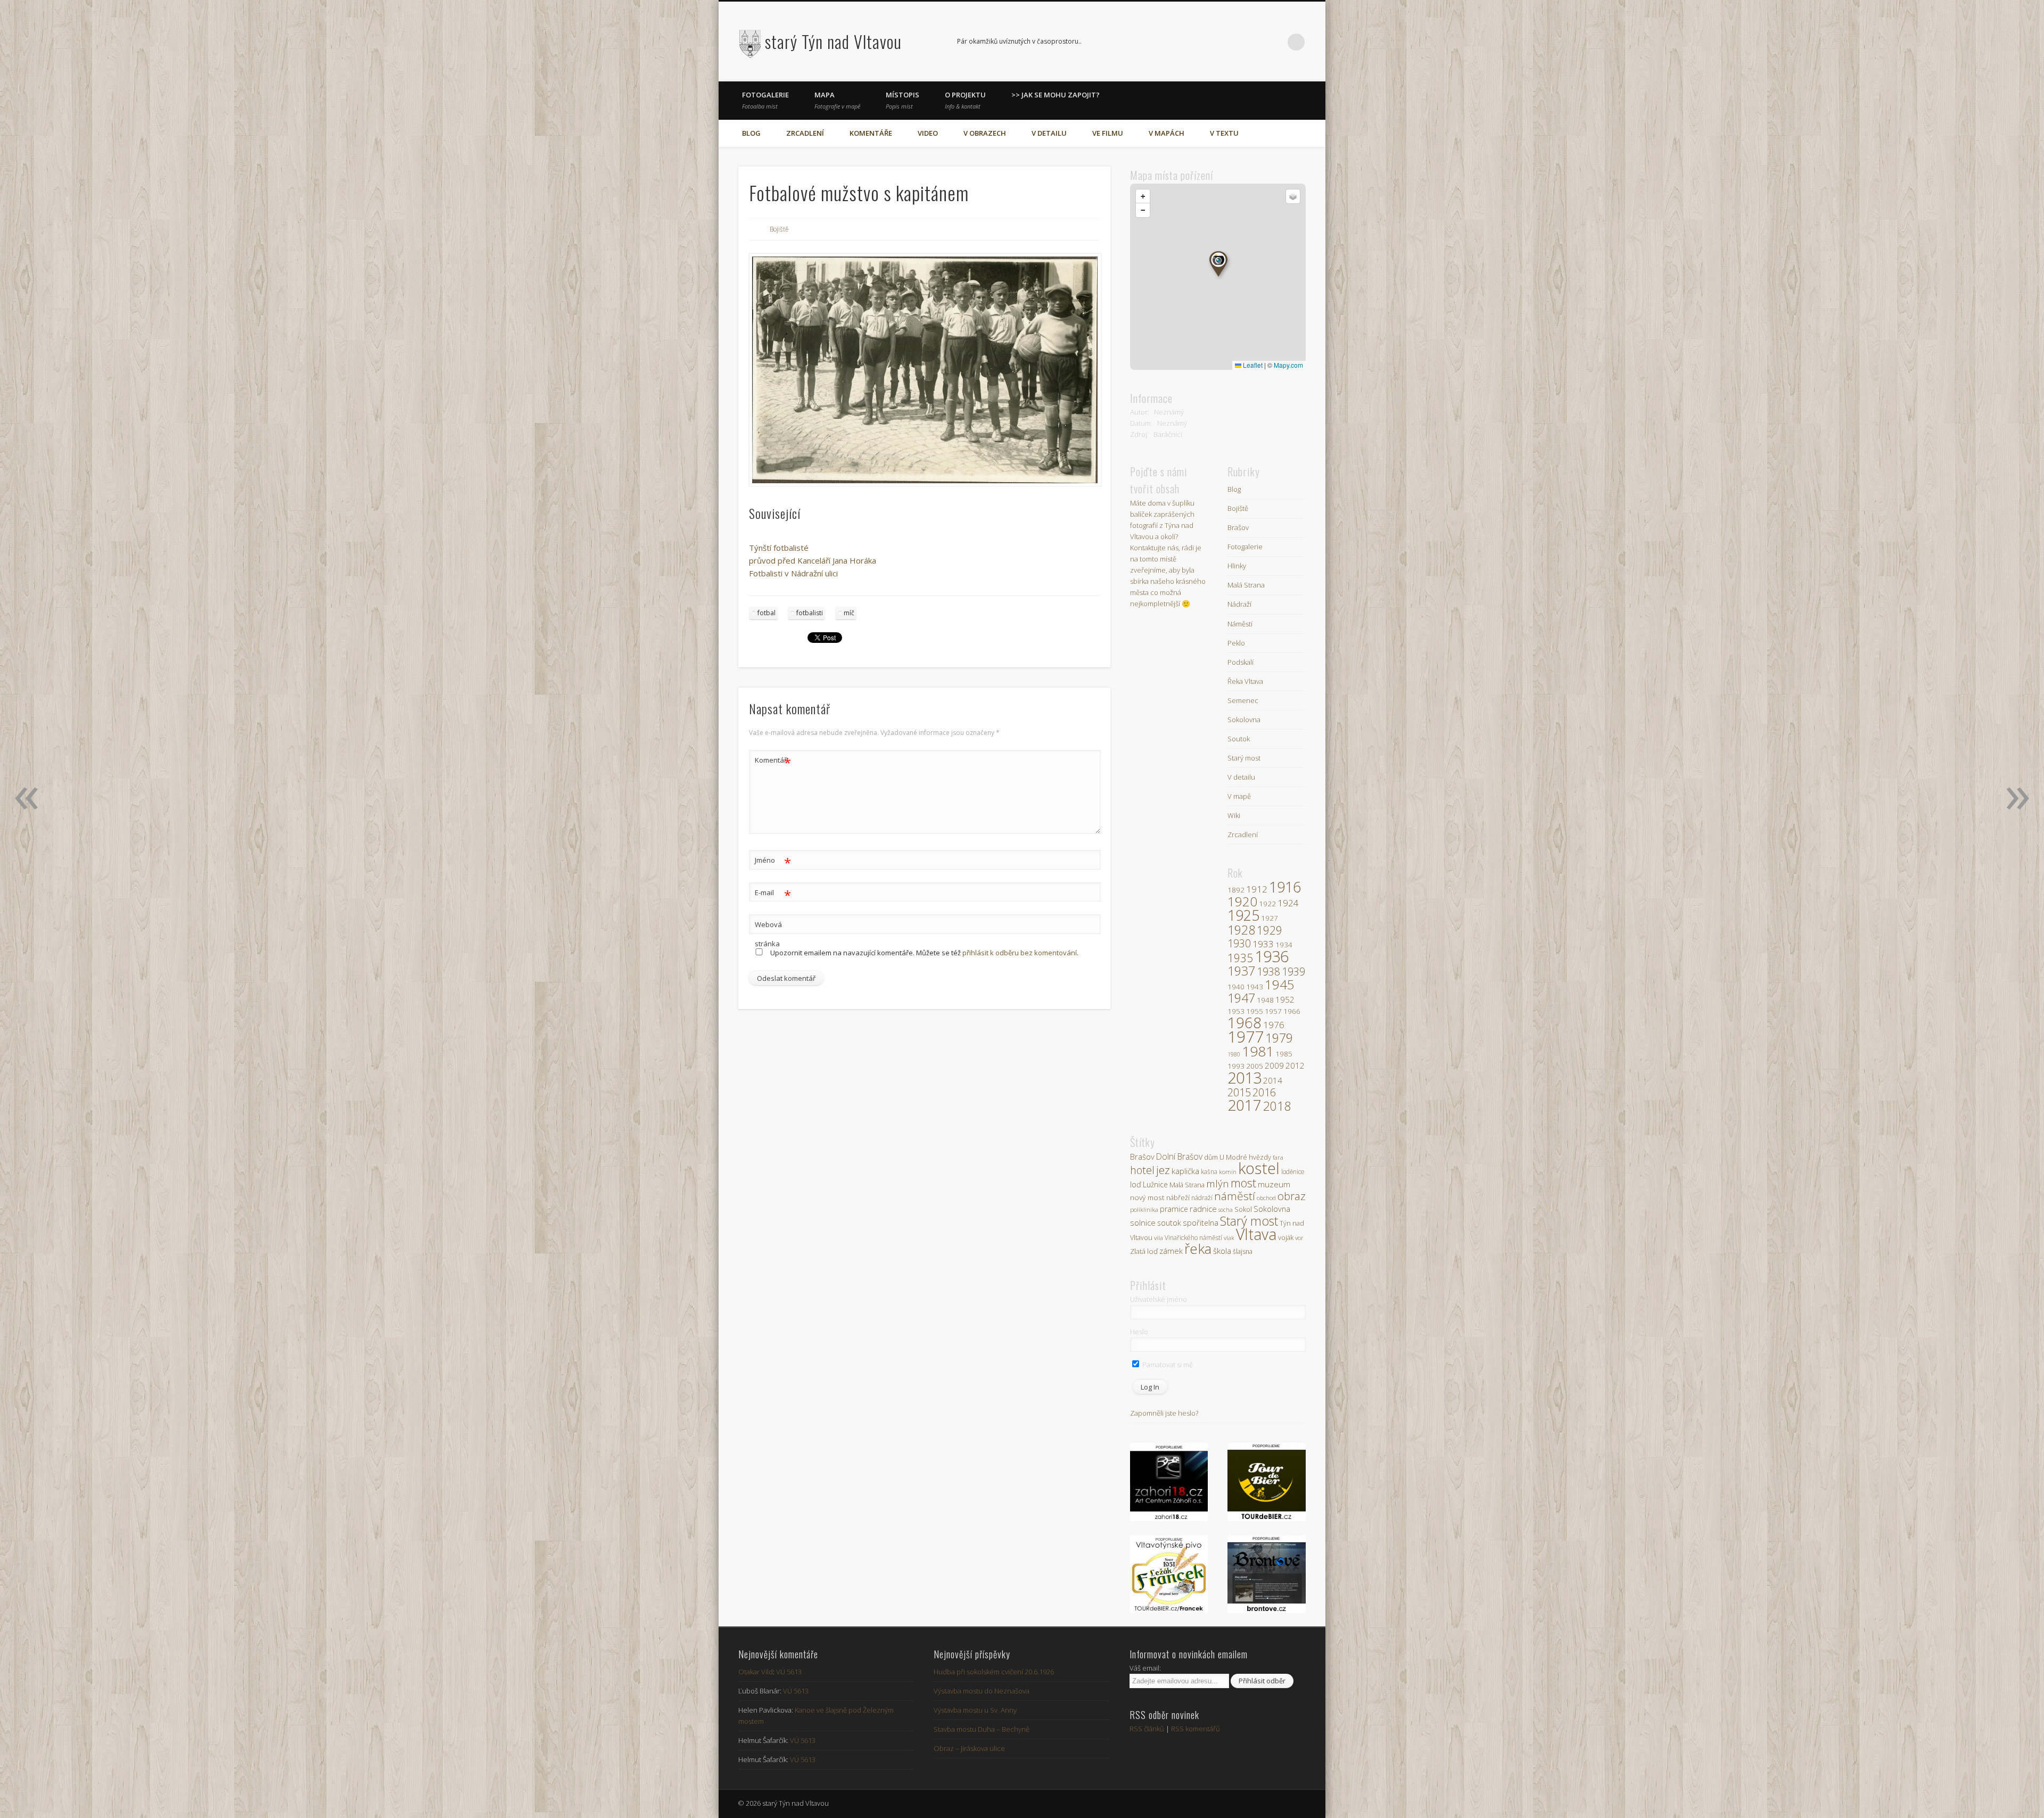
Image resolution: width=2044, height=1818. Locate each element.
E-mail (773, 894)
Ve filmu (1108, 133)
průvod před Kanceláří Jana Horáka (813, 560)
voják (1286, 1237)
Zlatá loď (1144, 1251)
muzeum (1274, 1184)
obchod (1266, 1198)
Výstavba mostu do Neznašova (982, 1691)
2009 (1274, 1065)
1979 (1279, 1038)
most (1243, 1183)
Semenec (1243, 700)
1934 (1284, 945)
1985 (1284, 1054)
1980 (1234, 1054)
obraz (1292, 1196)
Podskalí (1241, 662)
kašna (1209, 1172)
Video (928, 133)
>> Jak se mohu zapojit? (1056, 95)
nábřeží (1178, 1197)
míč (849, 613)
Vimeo (1274, 42)
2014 (1273, 1080)
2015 (1239, 1092)
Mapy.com (1288, 365)
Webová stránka (768, 934)
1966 (1292, 1011)
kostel (1259, 1168)
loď (1136, 1184)
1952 (1285, 999)
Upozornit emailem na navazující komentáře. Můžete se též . (924, 953)
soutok (1169, 1223)
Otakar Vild (756, 1672)
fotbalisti (810, 613)
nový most (1147, 1197)
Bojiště (779, 229)
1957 (1273, 1011)
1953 (1236, 1011)
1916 (1285, 887)
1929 (1270, 930)
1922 (1267, 904)
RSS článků (1147, 1729)
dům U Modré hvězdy (1238, 1157)
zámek (1171, 1251)
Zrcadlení (805, 133)
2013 (1244, 1077)
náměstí (1235, 1196)
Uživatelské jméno (1159, 1299)
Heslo (1139, 1332)
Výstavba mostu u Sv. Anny (975, 1710)
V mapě (1239, 796)
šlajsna (1243, 1251)
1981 (1258, 1051)
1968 (1244, 1022)
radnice (1203, 1209)
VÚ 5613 (789, 1672)
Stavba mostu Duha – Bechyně (982, 1729)
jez (1163, 1170)
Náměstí (1240, 624)
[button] (1218, 264)
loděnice (1293, 1171)
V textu (1224, 133)
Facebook (1252, 42)
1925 (1243, 915)
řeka (1198, 1249)
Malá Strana (1246, 585)
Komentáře (871, 133)
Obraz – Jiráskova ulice (969, 1748)
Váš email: (1145, 1668)
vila (1159, 1238)
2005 (1255, 1066)
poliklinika (1144, 1209)
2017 (1244, 1105)
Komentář (773, 762)
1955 (1255, 1011)
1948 (1265, 1000)
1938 (1268, 972)
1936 (1272, 956)
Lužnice (1155, 1184)
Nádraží (1239, 604)
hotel (1142, 1170)
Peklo (1236, 643)
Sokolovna (1244, 720)
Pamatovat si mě (1167, 1365)
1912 (1257, 889)
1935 (1240, 958)
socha (1226, 1210)
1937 (1241, 971)
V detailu (1049, 133)
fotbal (767, 613)
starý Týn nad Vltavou (833, 41)
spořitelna (1201, 1223)
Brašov (1238, 527)
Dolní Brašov (1179, 1156)
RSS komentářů (1196, 1729)
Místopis (903, 100)
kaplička (1185, 1171)
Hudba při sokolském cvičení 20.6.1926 (994, 1672)
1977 (1246, 1037)
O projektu (965, 100)
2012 (1295, 1065)
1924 (1288, 903)
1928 (1241, 930)
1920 (1242, 901)
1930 (1239, 943)
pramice (1174, 1209)
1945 (1280, 984)
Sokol (1243, 1209)
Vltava (1256, 1234)
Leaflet (1252, 365)
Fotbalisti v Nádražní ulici (793, 573)
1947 (1241, 998)
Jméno (773, 862)
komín (1228, 1172)
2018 (1277, 1106)
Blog (751, 133)
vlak (1229, 1238)
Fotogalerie (765, 100)
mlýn (1218, 1184)
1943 (1255, 987)
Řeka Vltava (1245, 681)
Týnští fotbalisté (779, 548)
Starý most (1244, 758)
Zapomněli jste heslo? (1164, 1413)
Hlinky (1237, 566)
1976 (1274, 1025)
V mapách (1167, 133)
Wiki (1234, 815)
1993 (1236, 1066)
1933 (1263, 944)
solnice (1143, 1222)
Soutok (1239, 739)
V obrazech (985, 133)
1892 (1236, 890)
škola (1222, 1251)
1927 (1270, 918)
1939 (1293, 972)
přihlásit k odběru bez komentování (1020, 953)
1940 (1236, 987)
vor (1299, 1238)
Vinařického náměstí (1193, 1238)
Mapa (837, 100)
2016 (1264, 1092)
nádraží (1202, 1198)
